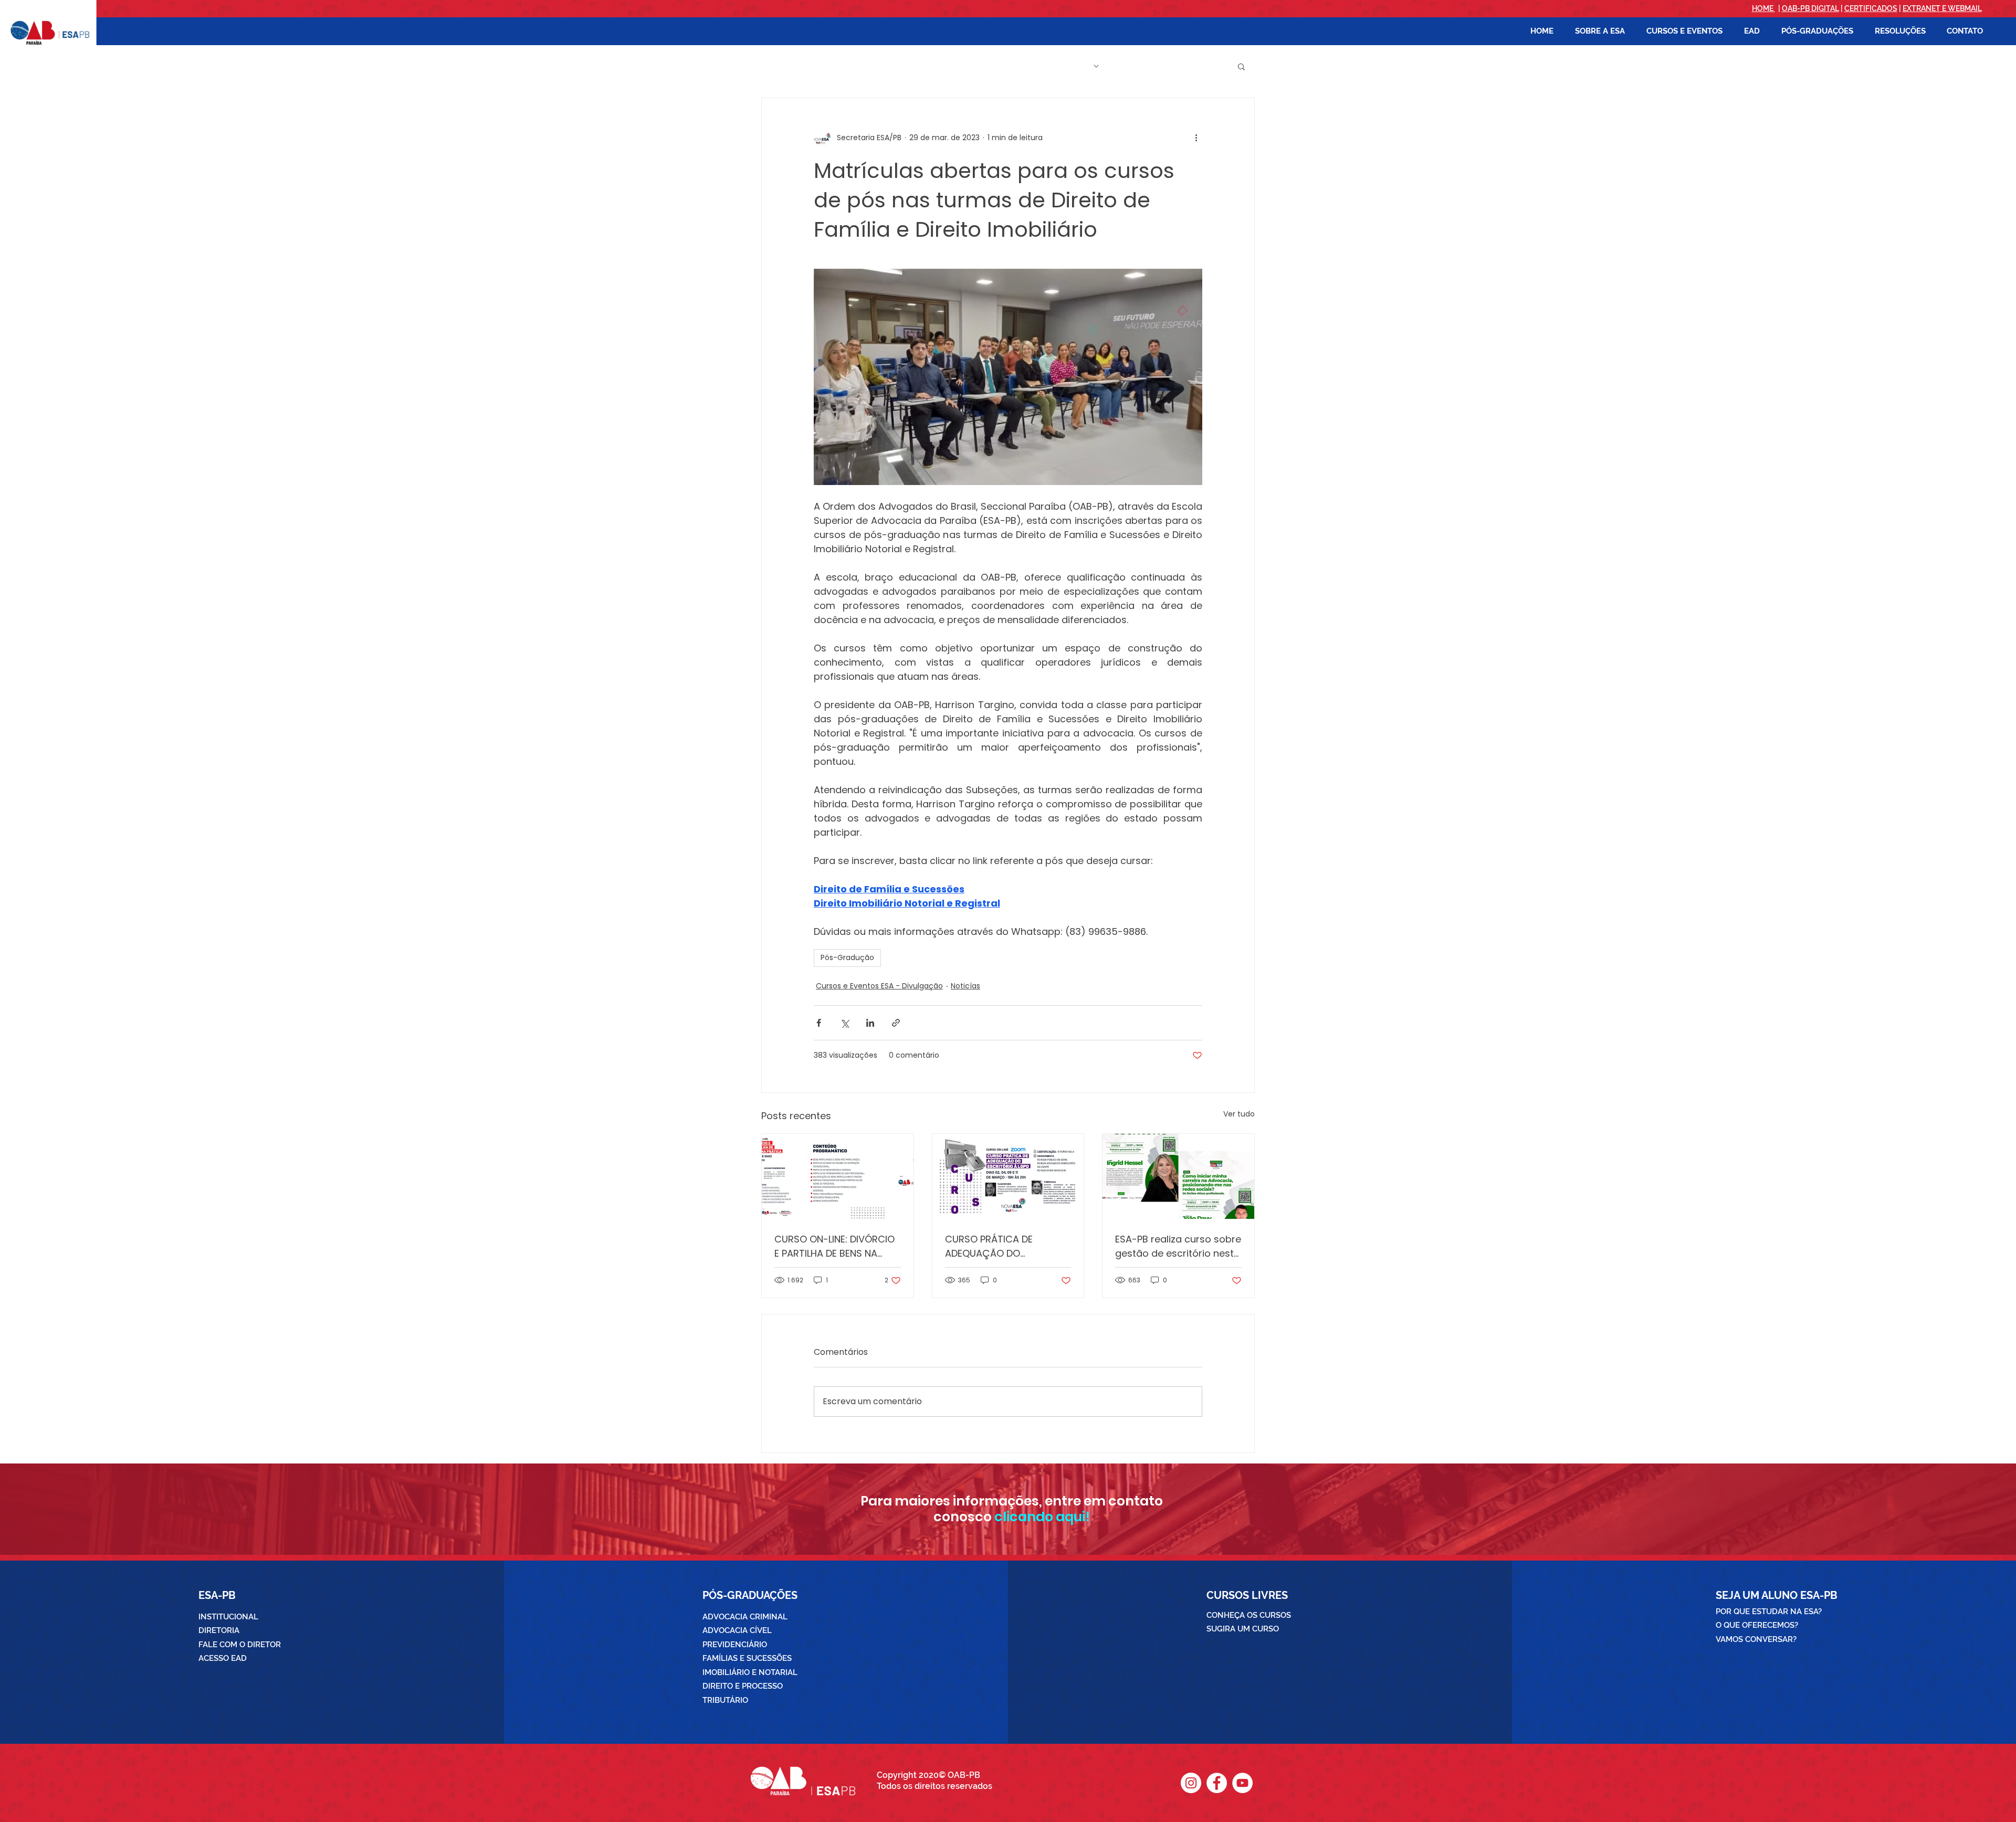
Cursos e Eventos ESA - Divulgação (879, 986)
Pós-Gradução (847, 957)
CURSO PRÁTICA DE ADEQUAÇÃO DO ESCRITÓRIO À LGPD (989, 1246)
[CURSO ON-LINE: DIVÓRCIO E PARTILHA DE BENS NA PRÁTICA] (838, 1176)
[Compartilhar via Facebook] (819, 1023)
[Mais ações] (1196, 138)
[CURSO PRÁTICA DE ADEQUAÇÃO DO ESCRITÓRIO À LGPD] (1008, 1176)
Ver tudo (1239, 1114)
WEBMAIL (1965, 8)
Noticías (965, 986)
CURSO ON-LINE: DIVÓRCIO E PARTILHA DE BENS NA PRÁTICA (834, 1246)
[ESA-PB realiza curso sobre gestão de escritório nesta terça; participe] (1178, 1176)
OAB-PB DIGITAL (1810, 8)
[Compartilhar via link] (896, 1023)
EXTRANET (1921, 8)
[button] (1600, 31)
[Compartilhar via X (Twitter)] (844, 1023)
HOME (1763, 8)
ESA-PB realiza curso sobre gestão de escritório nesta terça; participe (1178, 1246)
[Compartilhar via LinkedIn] (870, 1023)
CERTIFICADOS (1871, 8)
